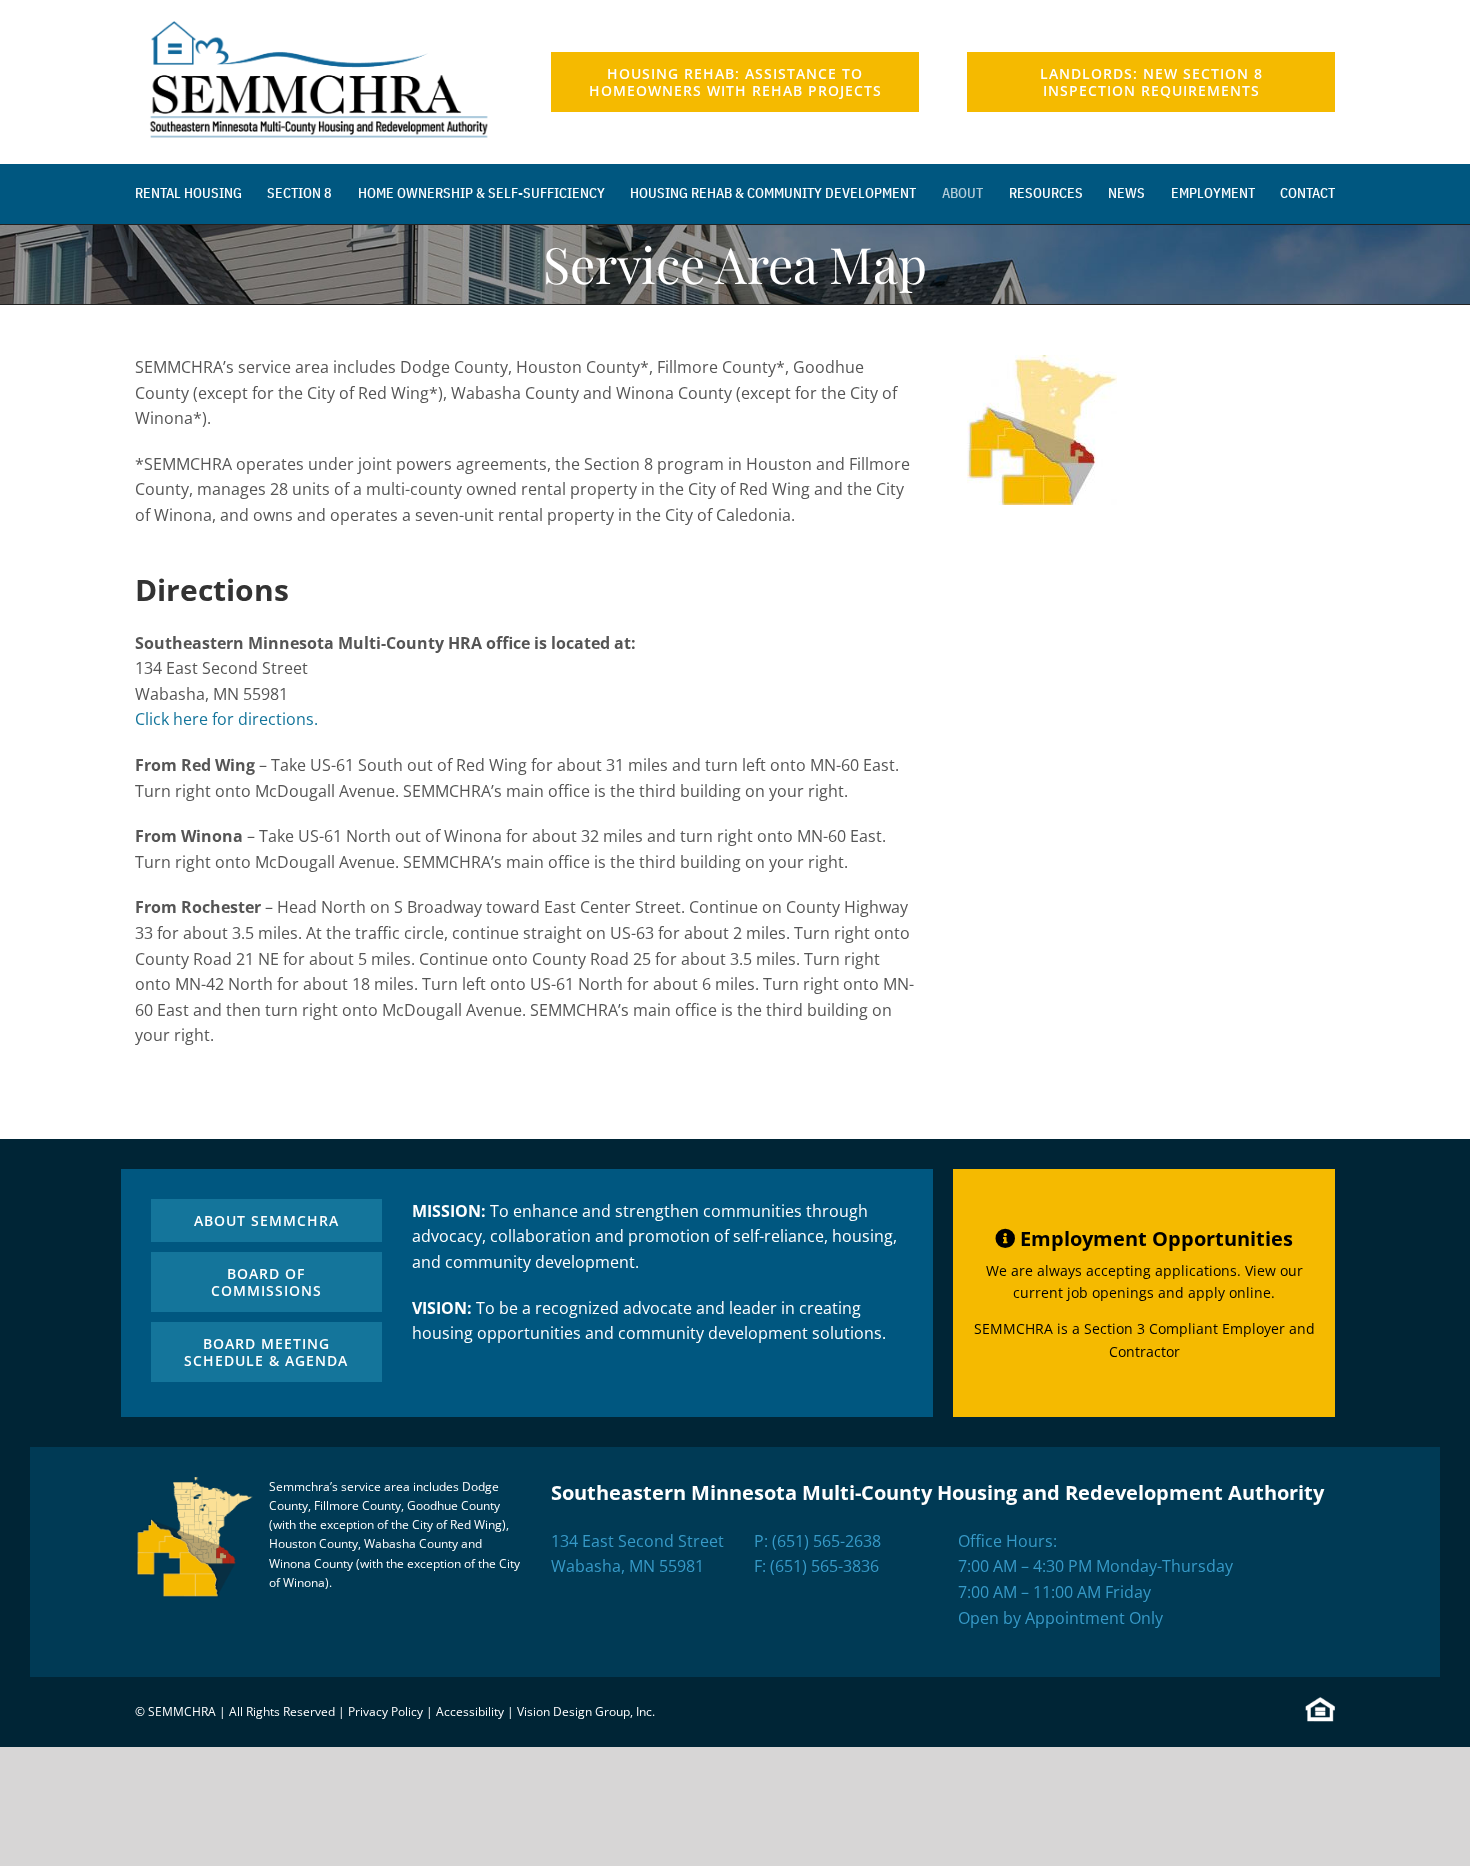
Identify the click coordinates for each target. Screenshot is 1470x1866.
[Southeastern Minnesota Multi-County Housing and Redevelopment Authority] (319, 18)
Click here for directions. (226, 719)
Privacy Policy (385, 1711)
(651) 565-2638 (826, 1541)
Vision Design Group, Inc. (586, 1711)
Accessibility (470, 1711)
